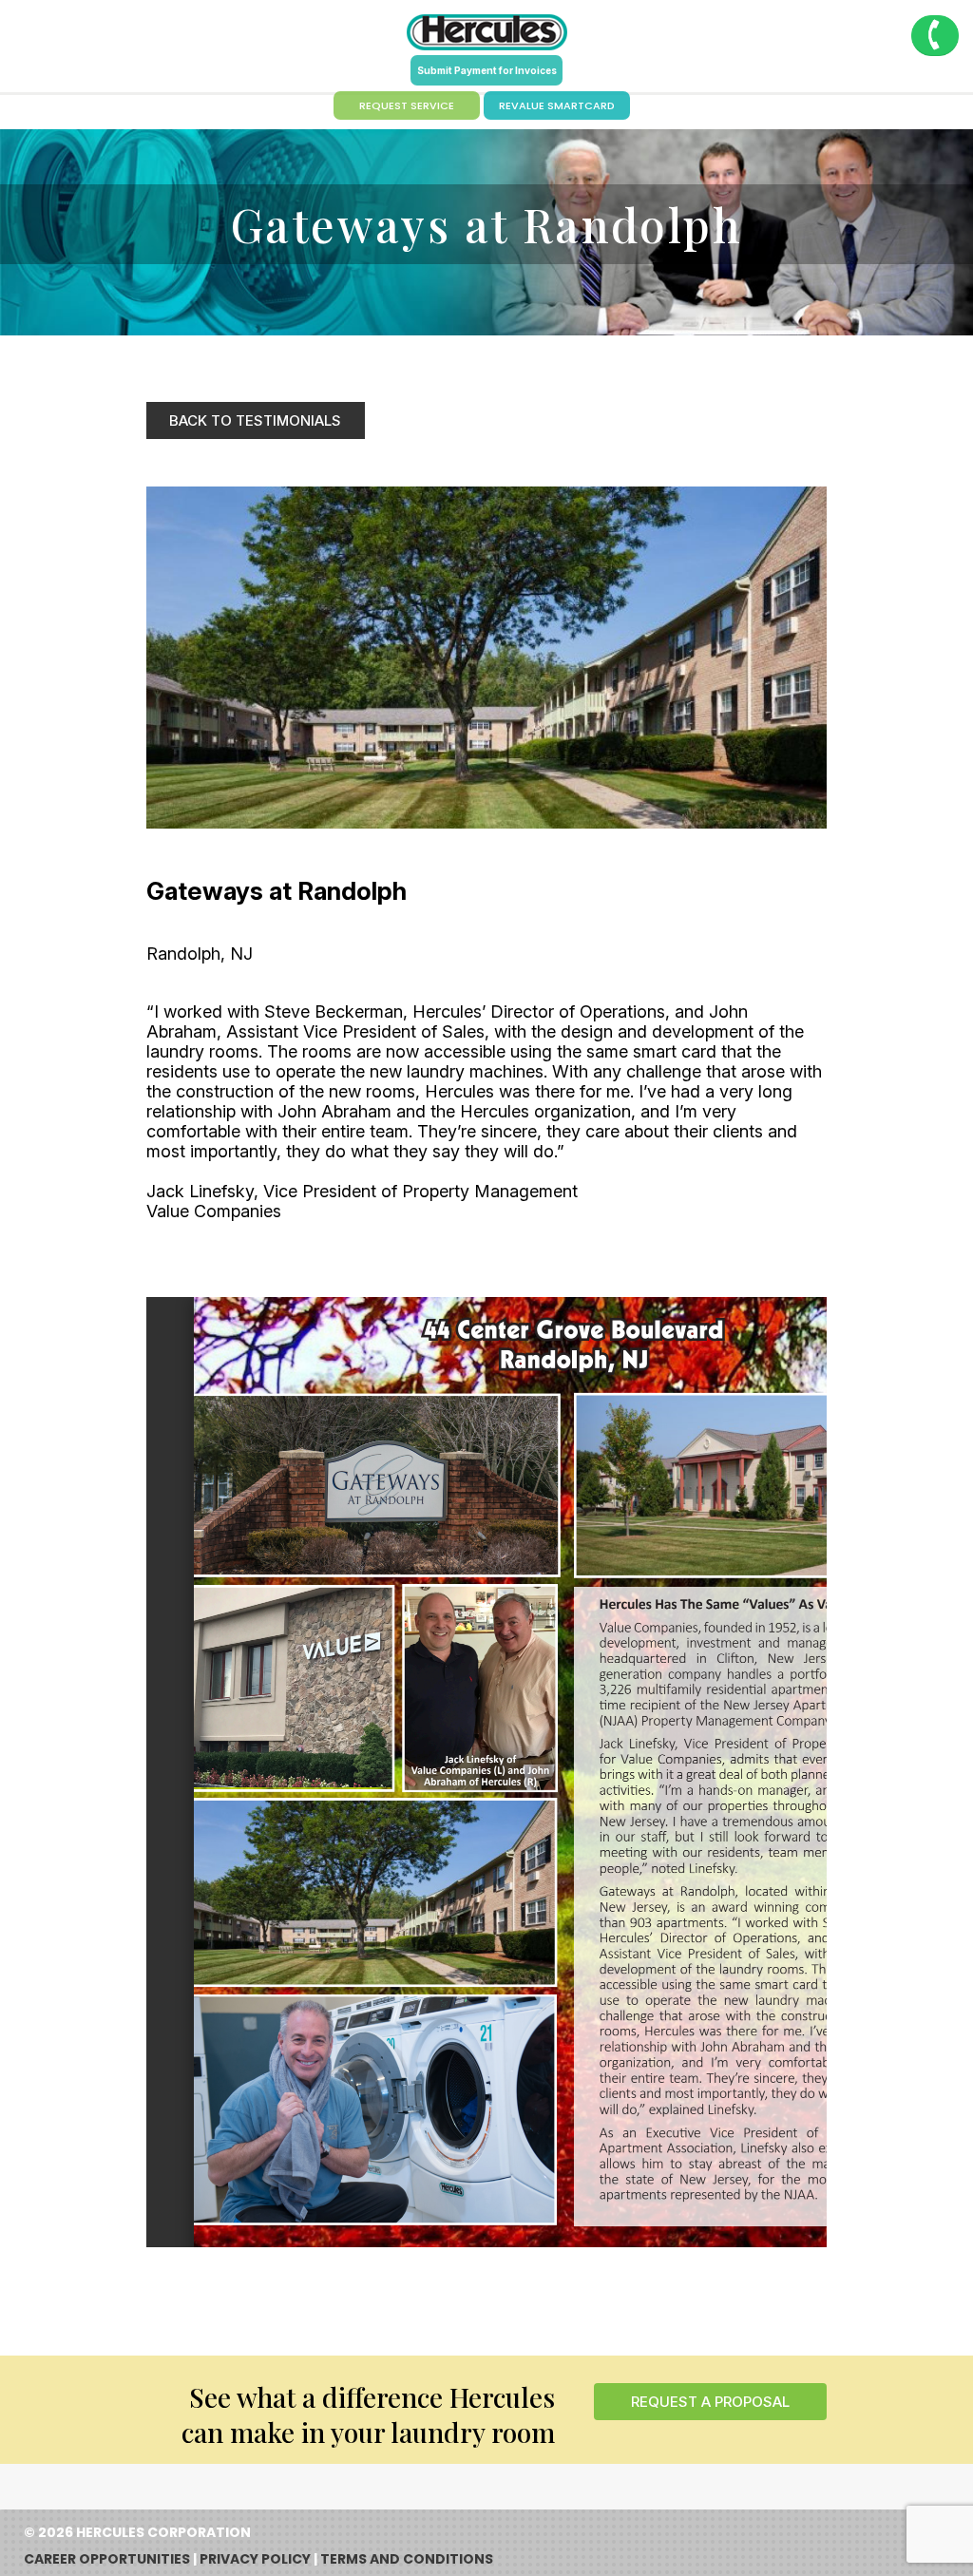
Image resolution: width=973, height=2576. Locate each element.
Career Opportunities (107, 2559)
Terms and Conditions (407, 2559)
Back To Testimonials (255, 420)
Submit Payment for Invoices (487, 70)
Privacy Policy (255, 2559)
